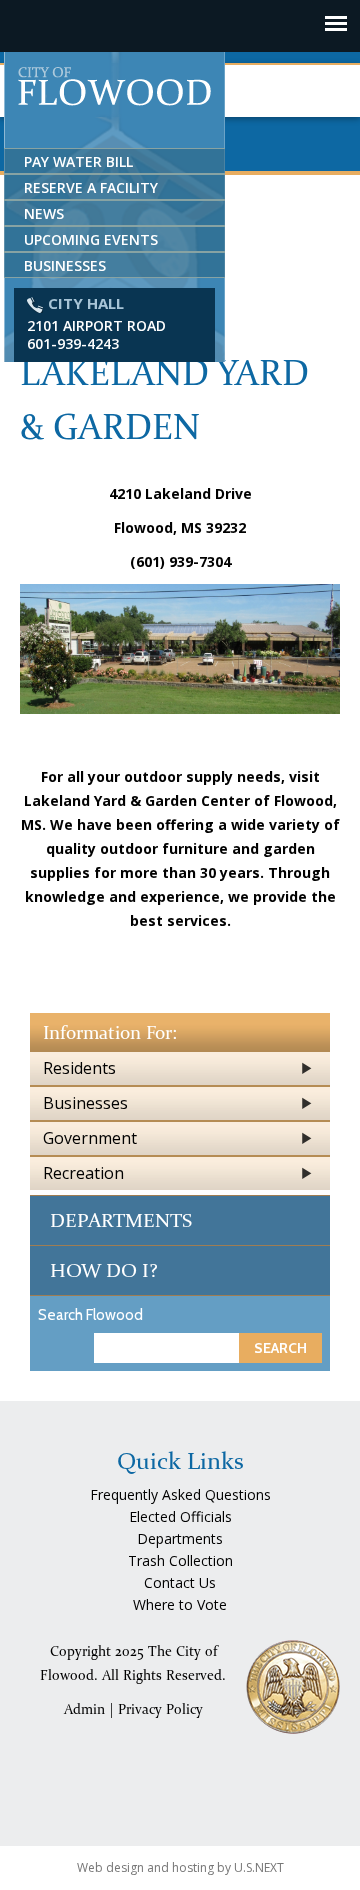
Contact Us (180, 1582)
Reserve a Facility (91, 187)
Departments (121, 1220)
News (44, 213)
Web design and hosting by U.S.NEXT (180, 1867)
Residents (79, 1068)
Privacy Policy (160, 1709)
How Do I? (104, 1270)
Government (90, 1138)
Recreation (83, 1173)
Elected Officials (180, 1516)
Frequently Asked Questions (180, 1494)
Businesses (65, 265)
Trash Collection (180, 1560)
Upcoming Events (91, 239)
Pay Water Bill (78, 161)
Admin (84, 1709)
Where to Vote (180, 1604)
